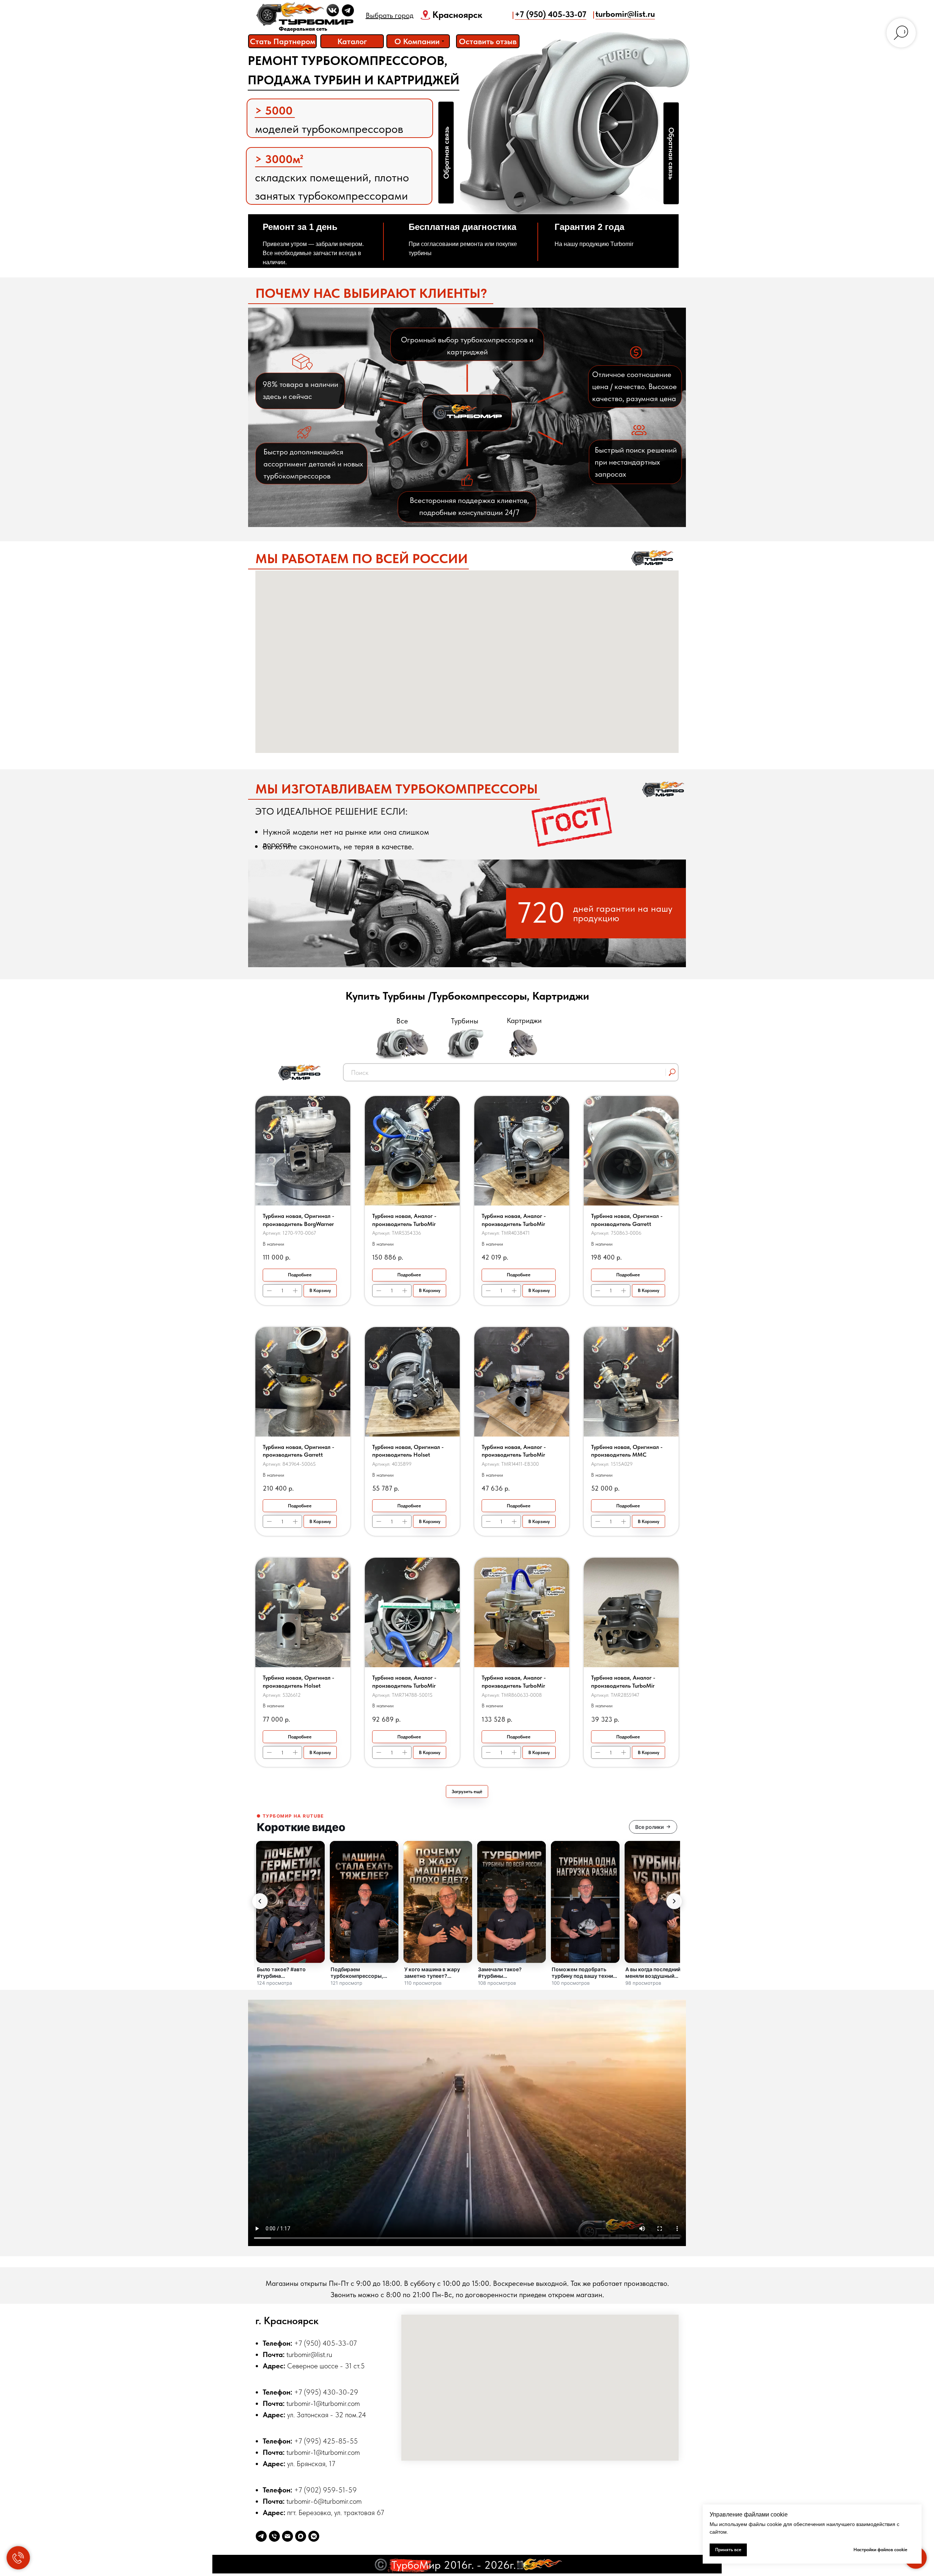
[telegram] (261, 2536)
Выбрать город (389, 15)
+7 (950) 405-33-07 (551, 14)
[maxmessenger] (301, 2536)
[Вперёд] (674, 1901)
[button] (488, 41)
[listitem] (290, 1914)
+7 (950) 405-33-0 (324, 2343)
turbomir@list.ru (625, 14)
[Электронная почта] (287, 2536)
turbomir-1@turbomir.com (323, 2403)
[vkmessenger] (314, 2536)
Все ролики (649, 1827)
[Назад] (260, 1901)
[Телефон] (274, 2536)
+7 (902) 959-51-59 (325, 2490)
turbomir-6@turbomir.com (324, 2501)
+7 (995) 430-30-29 (326, 2392)
